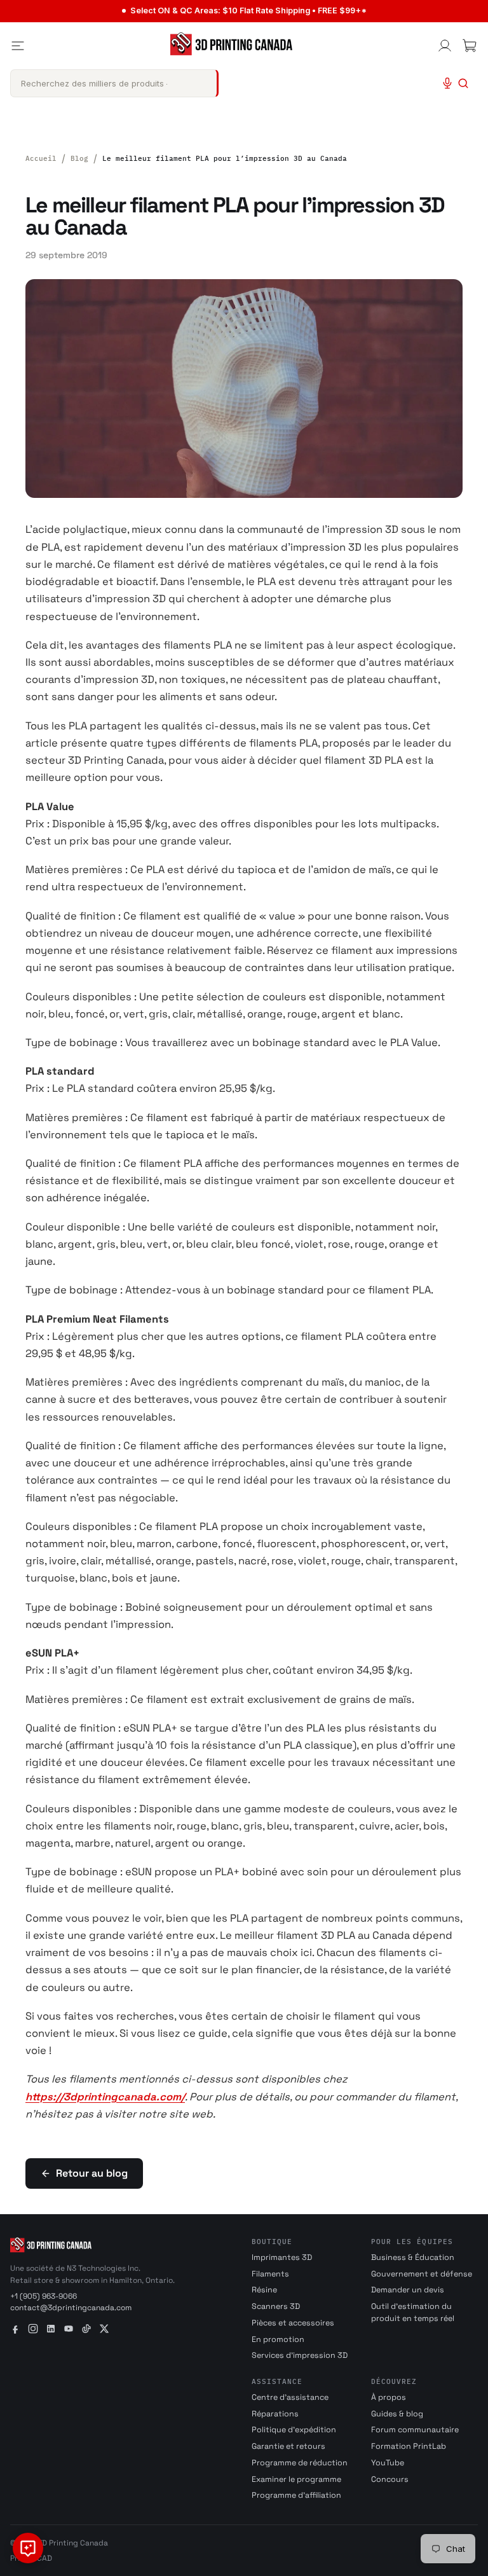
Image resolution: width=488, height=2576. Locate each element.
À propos (389, 2397)
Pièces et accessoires (293, 2323)
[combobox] (114, 83)
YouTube (388, 2463)
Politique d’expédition (294, 2430)
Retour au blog (92, 2173)
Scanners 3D (276, 2306)
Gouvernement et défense (422, 2274)
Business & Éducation (413, 2257)
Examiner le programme (296, 2479)
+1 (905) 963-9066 (44, 2296)
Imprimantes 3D (282, 2257)
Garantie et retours (288, 2446)
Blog (79, 158)
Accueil (41, 158)
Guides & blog (397, 2414)
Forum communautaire (415, 2430)
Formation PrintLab (409, 2446)
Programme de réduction (300, 2463)
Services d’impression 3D (300, 2355)
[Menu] (18, 46)
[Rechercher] (463, 83)
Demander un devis (408, 2290)
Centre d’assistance (290, 2397)
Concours (390, 2479)
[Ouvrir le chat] (28, 2548)
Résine (264, 2290)
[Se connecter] (445, 46)
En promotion (278, 2339)
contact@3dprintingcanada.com (71, 2308)
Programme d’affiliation (296, 2495)
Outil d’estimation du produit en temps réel (413, 2312)
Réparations (275, 2414)
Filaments (270, 2274)
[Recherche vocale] (447, 83)
